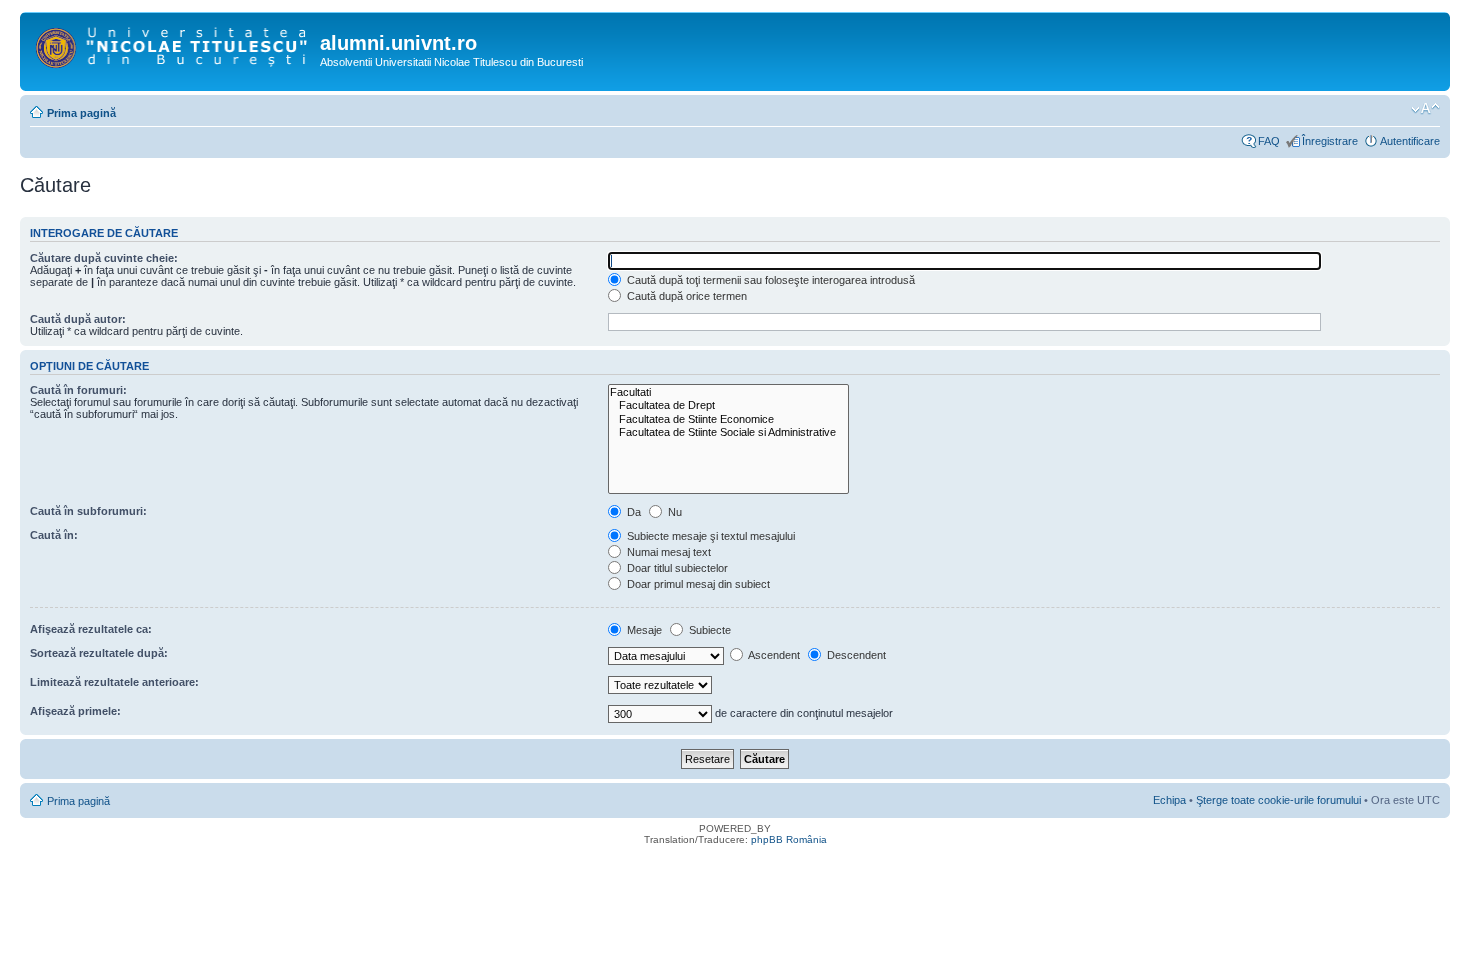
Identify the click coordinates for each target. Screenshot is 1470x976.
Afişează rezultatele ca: (91, 629)
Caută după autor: (78, 319)
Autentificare (1410, 141)
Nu (673, 512)
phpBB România (789, 839)
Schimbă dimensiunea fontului (1425, 109)
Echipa (1169, 800)
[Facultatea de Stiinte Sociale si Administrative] (728, 432)
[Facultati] (728, 392)
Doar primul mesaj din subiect (697, 584)
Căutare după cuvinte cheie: (104, 258)
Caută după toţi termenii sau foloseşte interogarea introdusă (769, 280)
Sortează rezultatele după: (99, 653)
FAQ (1269, 141)
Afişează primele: (75, 711)
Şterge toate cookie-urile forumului (1278, 800)
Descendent (855, 655)
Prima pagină (81, 113)
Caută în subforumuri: (88, 511)
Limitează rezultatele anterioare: (114, 682)
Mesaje (643, 630)
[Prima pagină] (172, 44)
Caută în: (54, 535)
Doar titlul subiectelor (676, 568)
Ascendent (773, 655)
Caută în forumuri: (78, 390)
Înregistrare (1330, 141)
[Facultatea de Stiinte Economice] (728, 419)
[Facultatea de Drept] (728, 405)
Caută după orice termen (685, 296)
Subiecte (708, 630)
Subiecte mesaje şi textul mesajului (709, 536)
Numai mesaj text (667, 552)
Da (632, 512)
